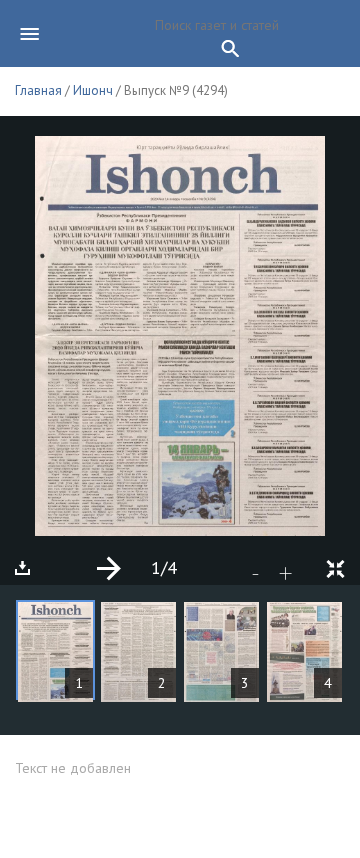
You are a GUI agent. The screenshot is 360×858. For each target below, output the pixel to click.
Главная (38, 90)
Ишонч (93, 90)
